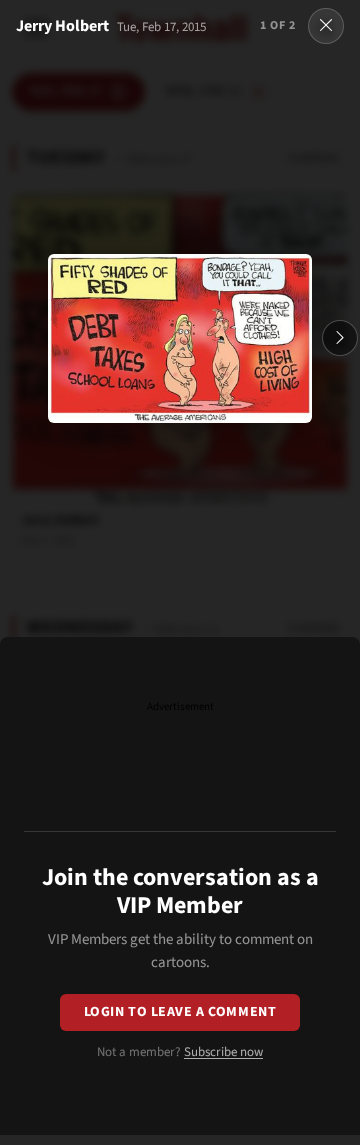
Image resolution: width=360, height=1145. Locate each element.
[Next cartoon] (340, 338)
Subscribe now (223, 1052)
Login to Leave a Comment (180, 1012)
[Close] (326, 26)
